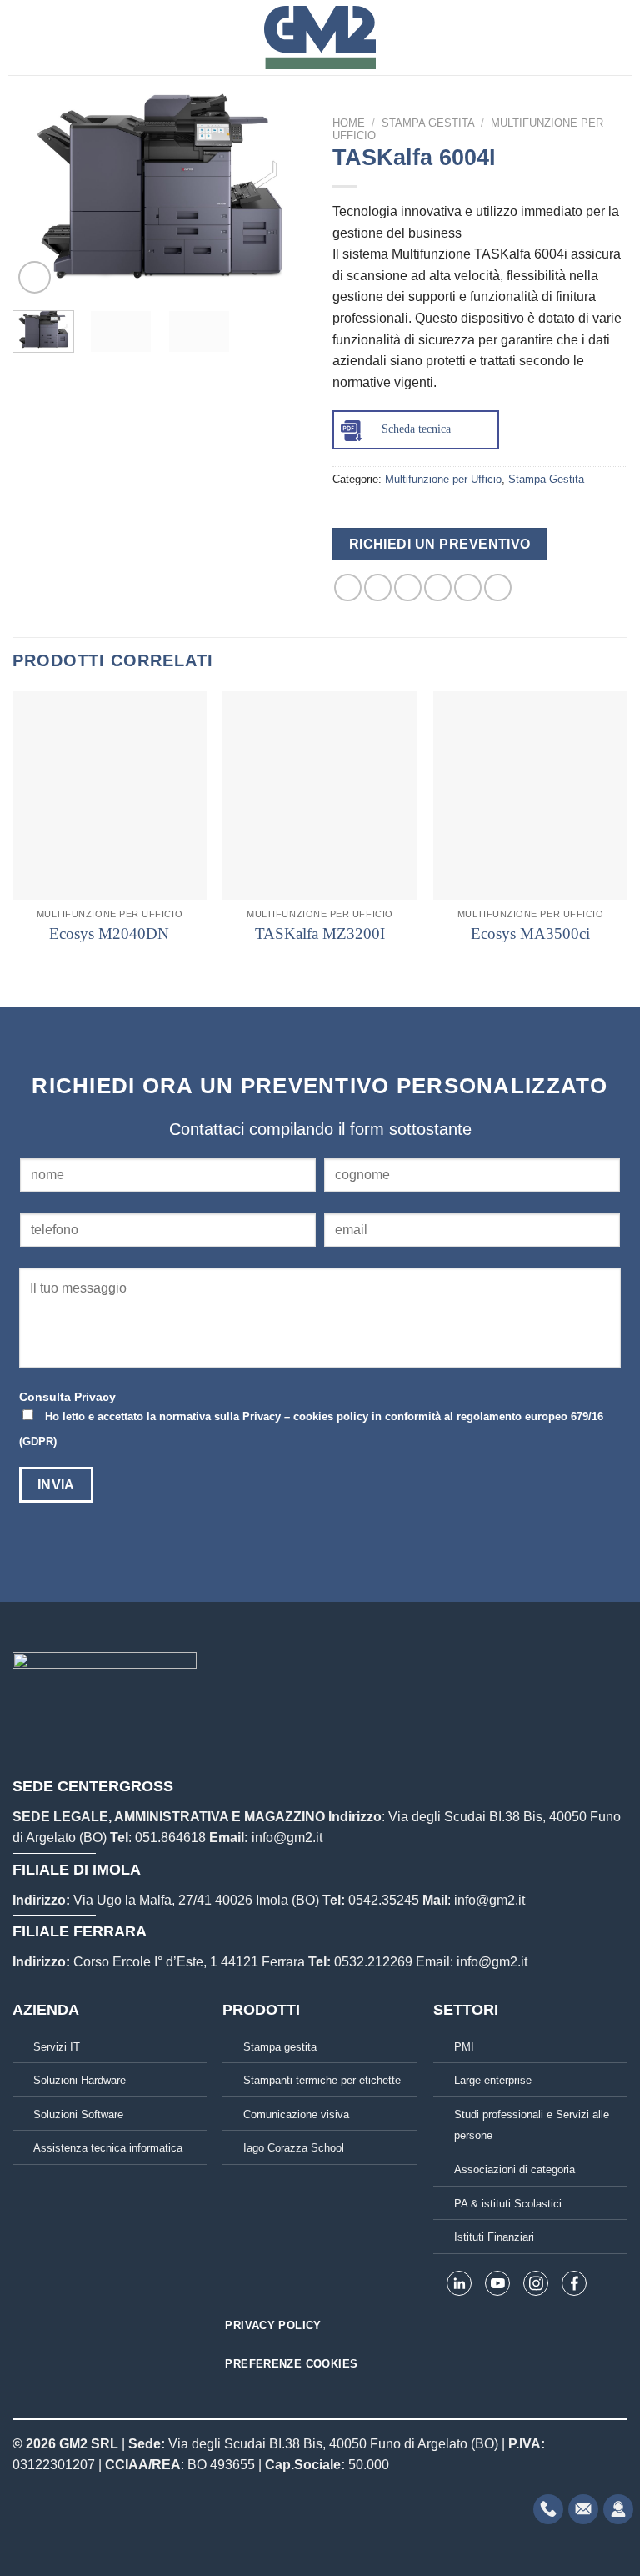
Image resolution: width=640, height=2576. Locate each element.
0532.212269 (373, 1962)
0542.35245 (384, 1900)
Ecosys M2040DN (109, 934)
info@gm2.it (287, 1838)
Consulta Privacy (67, 1397)
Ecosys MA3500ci (530, 934)
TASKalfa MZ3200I (320, 934)
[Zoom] (35, 277)
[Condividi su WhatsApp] (348, 588)
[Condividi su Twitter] (408, 588)
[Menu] (18, 37)
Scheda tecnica (416, 429)
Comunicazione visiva (296, 2114)
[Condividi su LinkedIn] (498, 588)
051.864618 (170, 1838)
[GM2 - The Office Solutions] (320, 38)
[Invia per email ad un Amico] (438, 588)
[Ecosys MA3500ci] (530, 796)
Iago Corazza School (294, 2148)
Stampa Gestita (428, 123)
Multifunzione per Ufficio (443, 479)
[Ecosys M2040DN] (110, 796)
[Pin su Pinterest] (468, 588)
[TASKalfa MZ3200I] (320, 796)
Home (349, 123)
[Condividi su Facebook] (378, 588)
